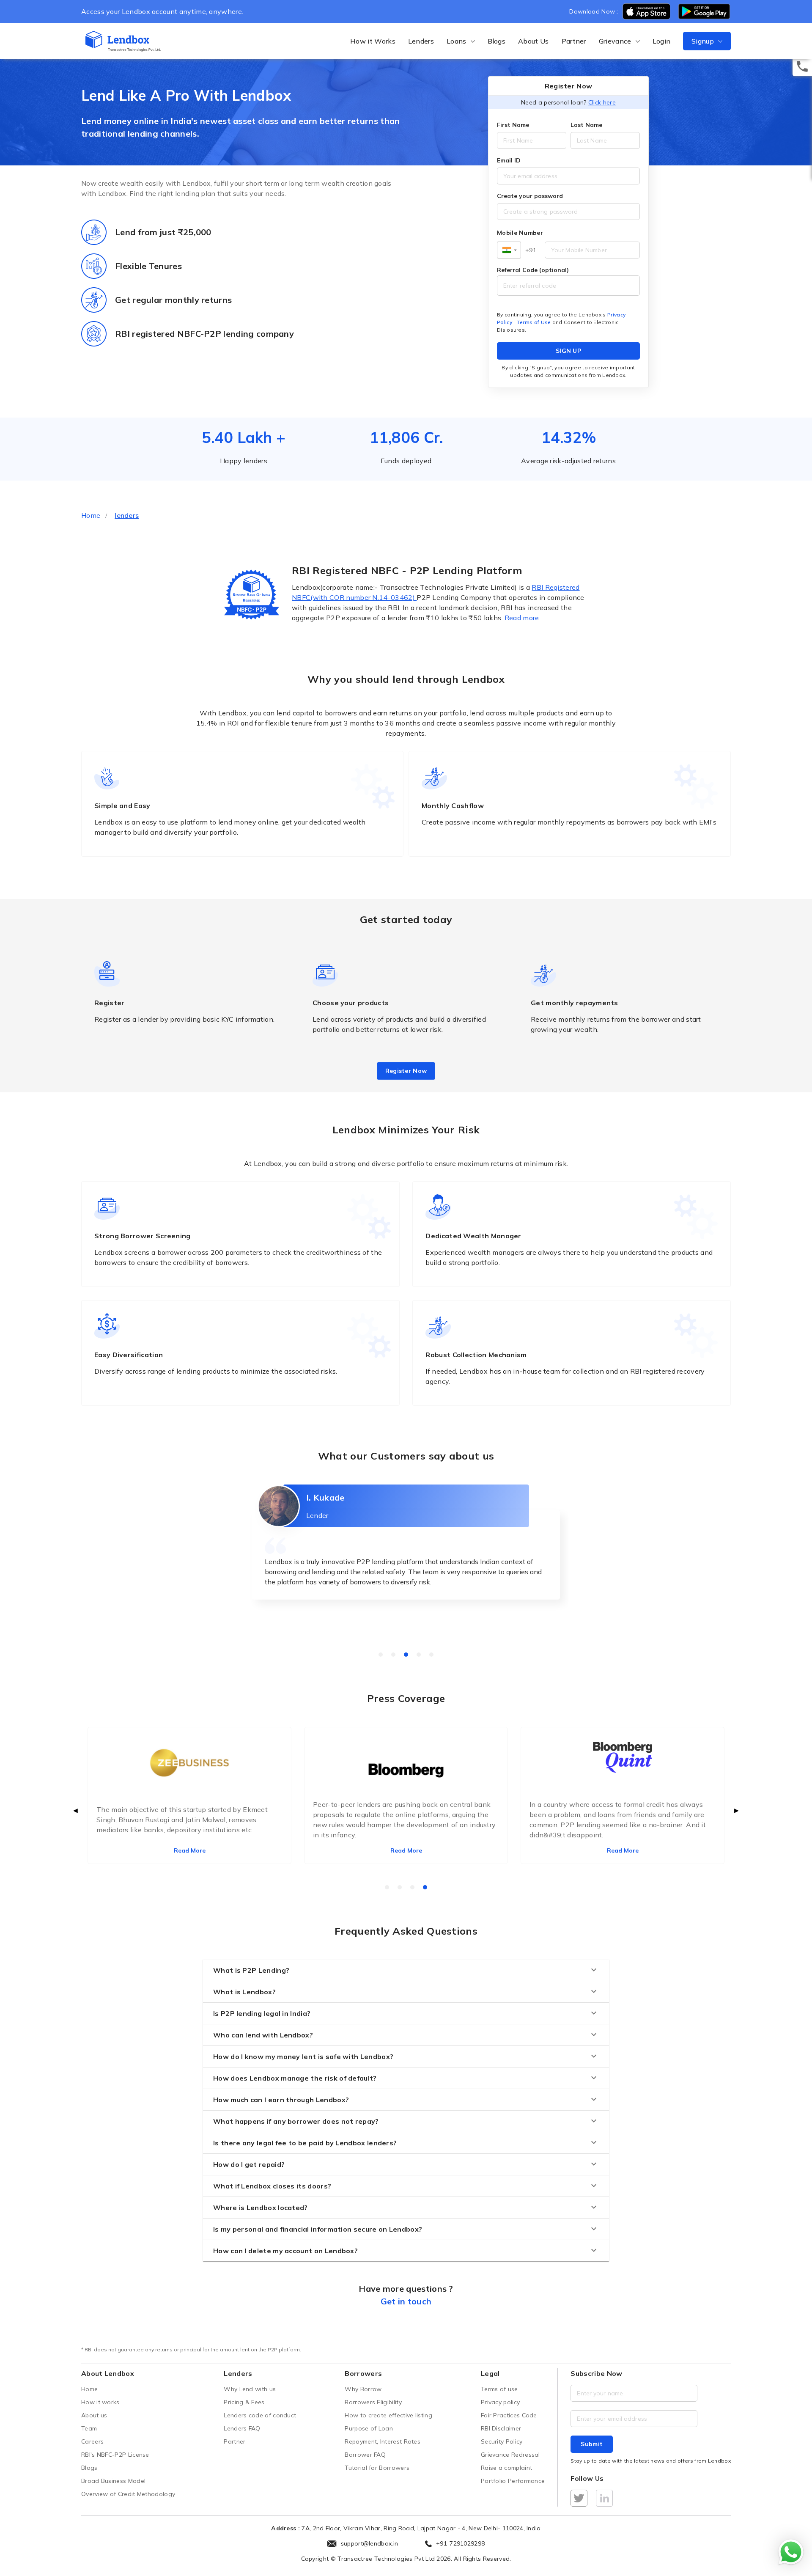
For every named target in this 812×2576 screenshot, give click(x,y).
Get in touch (406, 2301)
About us (94, 2415)
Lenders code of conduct (260, 2415)
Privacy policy (500, 2402)
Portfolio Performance (513, 2481)
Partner (574, 41)
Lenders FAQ (242, 2428)
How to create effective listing (388, 2415)
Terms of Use (534, 322)
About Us (533, 41)
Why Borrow (363, 2389)
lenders (127, 515)
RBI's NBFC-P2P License (115, 2455)
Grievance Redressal (510, 2455)
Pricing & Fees (244, 2402)
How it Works (373, 41)
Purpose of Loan (369, 2428)
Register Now (406, 1071)
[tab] (381, 1655)
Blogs (497, 41)
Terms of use (499, 2389)
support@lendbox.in (370, 2543)
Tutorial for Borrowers (377, 2468)
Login (662, 41)
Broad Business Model (113, 2481)
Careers (92, 2441)
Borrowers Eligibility (373, 2402)
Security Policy (502, 2441)
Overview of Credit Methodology (128, 2494)
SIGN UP (568, 351)
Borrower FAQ (365, 2455)
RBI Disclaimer (501, 2428)
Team (89, 2428)
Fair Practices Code (509, 2415)
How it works (100, 2402)
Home (91, 515)
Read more (522, 618)
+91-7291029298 (460, 2543)
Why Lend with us (250, 2389)
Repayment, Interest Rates (383, 2441)
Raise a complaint (506, 2468)
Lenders (421, 41)
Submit (592, 2444)
